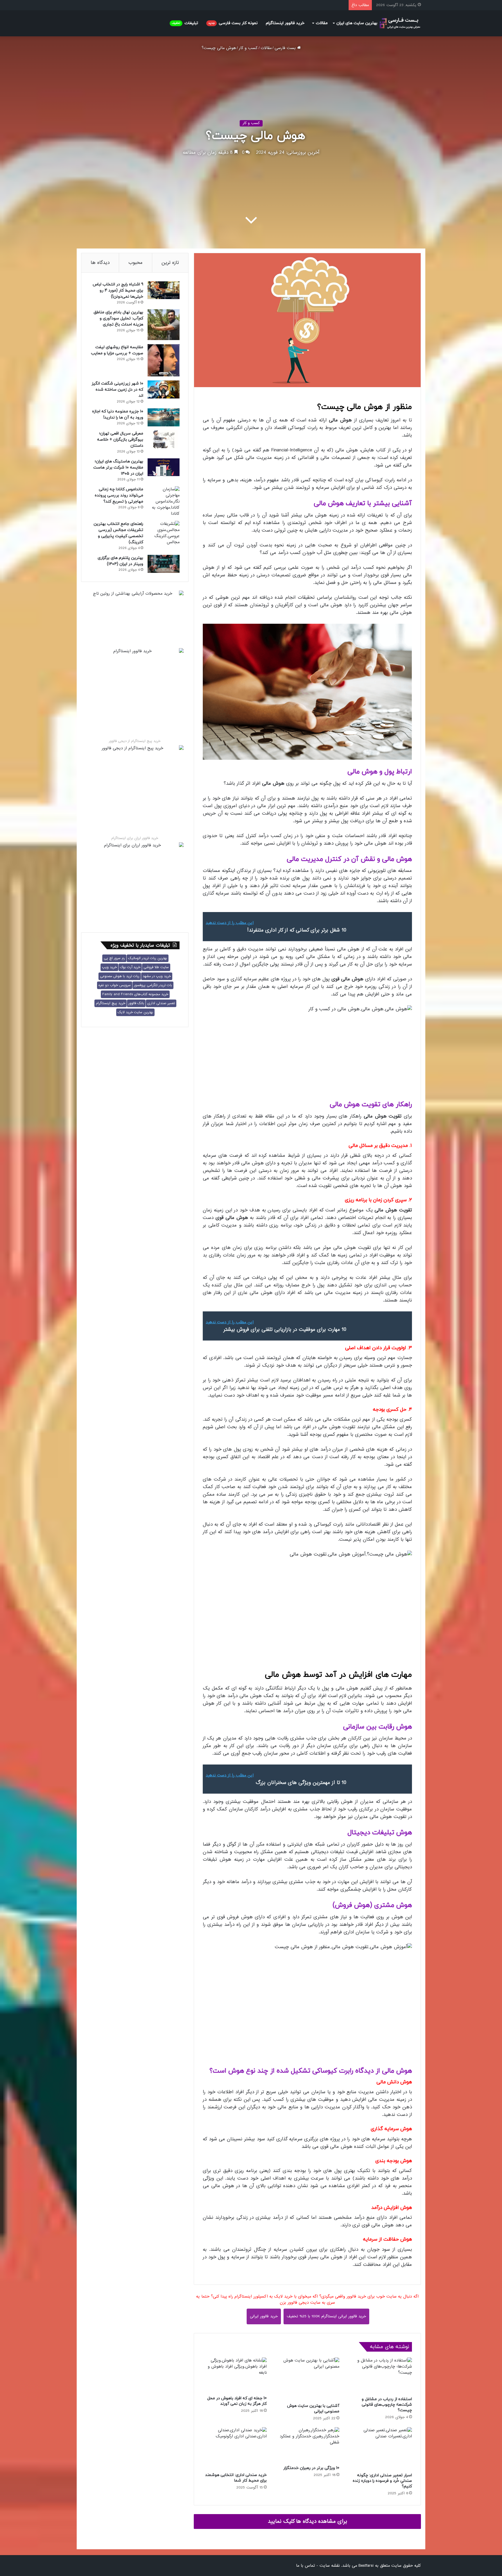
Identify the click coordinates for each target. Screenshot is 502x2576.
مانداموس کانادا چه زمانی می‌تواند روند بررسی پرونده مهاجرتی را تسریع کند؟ (119, 495)
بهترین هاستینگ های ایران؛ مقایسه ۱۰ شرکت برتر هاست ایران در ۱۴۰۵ (118, 468)
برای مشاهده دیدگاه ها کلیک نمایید (308, 2521)
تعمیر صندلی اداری (161, 1003)
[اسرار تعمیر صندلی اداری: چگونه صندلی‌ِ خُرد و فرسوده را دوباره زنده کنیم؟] (380, 2449)
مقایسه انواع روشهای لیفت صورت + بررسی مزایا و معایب (117, 350)
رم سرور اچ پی (114, 958)
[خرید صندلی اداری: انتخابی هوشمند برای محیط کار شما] (235, 2448)
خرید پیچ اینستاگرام (111, 1003)
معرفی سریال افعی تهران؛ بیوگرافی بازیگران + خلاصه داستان (120, 440)
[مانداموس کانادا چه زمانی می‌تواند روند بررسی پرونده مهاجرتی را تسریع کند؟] (164, 502)
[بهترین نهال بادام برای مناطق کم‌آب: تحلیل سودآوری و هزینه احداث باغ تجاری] (164, 325)
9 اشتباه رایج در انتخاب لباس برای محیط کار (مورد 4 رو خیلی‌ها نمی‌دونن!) (118, 291)
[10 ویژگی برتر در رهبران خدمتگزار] (307, 2445)
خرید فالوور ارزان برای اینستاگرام (135, 838)
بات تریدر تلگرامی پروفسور (153, 985)
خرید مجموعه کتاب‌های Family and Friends (135, 994)
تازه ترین (170, 263)
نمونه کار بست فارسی (233, 23)
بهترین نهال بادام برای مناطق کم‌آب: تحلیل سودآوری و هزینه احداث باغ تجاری (118, 318)
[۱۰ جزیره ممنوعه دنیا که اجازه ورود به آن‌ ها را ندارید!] (164, 417)
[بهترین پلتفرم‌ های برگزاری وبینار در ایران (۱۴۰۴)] (164, 564)
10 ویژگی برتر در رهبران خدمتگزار (311, 2468)
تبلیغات (185, 23)
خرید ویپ (109, 967)
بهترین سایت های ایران (357, 23)
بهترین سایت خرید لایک (135, 1012)
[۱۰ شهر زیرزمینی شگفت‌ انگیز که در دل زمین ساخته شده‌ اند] (164, 389)
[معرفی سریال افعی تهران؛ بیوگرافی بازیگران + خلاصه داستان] (164, 439)
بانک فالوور (136, 1003)
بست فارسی (286, 48)
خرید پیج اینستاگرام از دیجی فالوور (135, 741)
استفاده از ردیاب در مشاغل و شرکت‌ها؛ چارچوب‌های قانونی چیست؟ (387, 2405)
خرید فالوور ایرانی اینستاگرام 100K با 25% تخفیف (326, 2316)
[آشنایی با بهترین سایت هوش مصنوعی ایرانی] (307, 2379)
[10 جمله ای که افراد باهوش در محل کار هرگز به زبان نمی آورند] (235, 2375)
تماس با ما (305, 2566)
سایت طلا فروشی (156, 967)
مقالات (322, 23)
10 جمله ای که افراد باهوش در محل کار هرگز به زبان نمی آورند (237, 2401)
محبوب (136, 263)
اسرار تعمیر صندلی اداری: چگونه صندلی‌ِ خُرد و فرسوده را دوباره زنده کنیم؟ (382, 2481)
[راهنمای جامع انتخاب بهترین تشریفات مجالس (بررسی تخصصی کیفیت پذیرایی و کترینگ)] (164, 533)
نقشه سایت (330, 2566)
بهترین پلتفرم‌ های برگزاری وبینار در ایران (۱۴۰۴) (120, 561)
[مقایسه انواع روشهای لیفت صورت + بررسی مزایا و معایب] (164, 360)
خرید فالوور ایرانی (264, 2316)
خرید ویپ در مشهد (157, 976)
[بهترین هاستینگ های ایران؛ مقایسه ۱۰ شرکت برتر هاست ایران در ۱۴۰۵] (164, 467)
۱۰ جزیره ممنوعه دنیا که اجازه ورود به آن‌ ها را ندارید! (118, 414)
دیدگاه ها (100, 263)
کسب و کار (248, 48)
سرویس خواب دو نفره (115, 985)
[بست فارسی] (400, 23)
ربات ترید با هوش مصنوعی (120, 976)
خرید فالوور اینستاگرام (285, 23)
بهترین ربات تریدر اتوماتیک (148, 958)
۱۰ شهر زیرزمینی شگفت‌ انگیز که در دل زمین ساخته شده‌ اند (117, 390)
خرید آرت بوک (130, 967)
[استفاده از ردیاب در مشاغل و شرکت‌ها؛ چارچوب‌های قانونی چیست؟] (380, 2375)
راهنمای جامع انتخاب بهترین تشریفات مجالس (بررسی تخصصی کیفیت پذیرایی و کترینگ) (118, 533)
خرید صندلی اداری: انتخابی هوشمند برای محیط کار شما (236, 2478)
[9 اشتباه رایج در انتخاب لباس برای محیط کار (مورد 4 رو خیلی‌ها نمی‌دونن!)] (164, 290)
